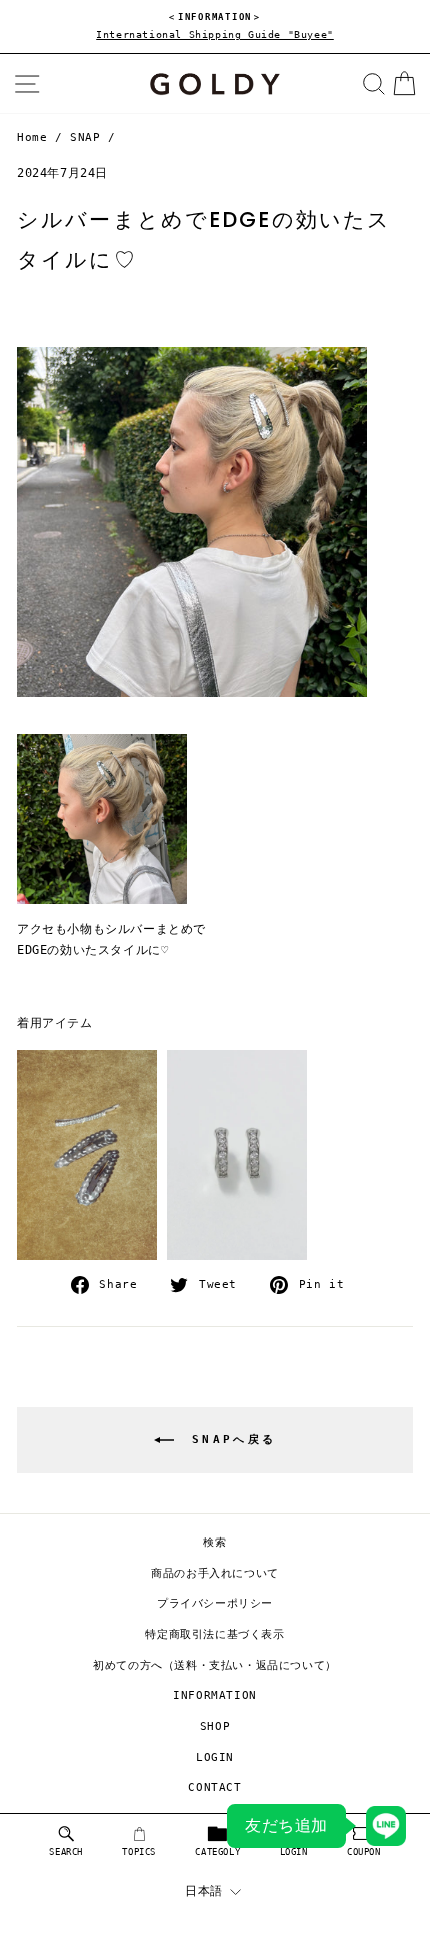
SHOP (215, 1726)
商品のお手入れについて (215, 1573)
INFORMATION (215, 1695)
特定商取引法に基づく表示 (214, 1634)
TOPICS (139, 1852)
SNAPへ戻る (229, 1439)
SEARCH (66, 1852)
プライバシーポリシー (215, 1603)
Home (32, 137)
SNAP (85, 137)
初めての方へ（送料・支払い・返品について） (215, 1665)
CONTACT (214, 1787)
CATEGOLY (217, 1852)
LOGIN (215, 1757)
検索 (214, 1542)
